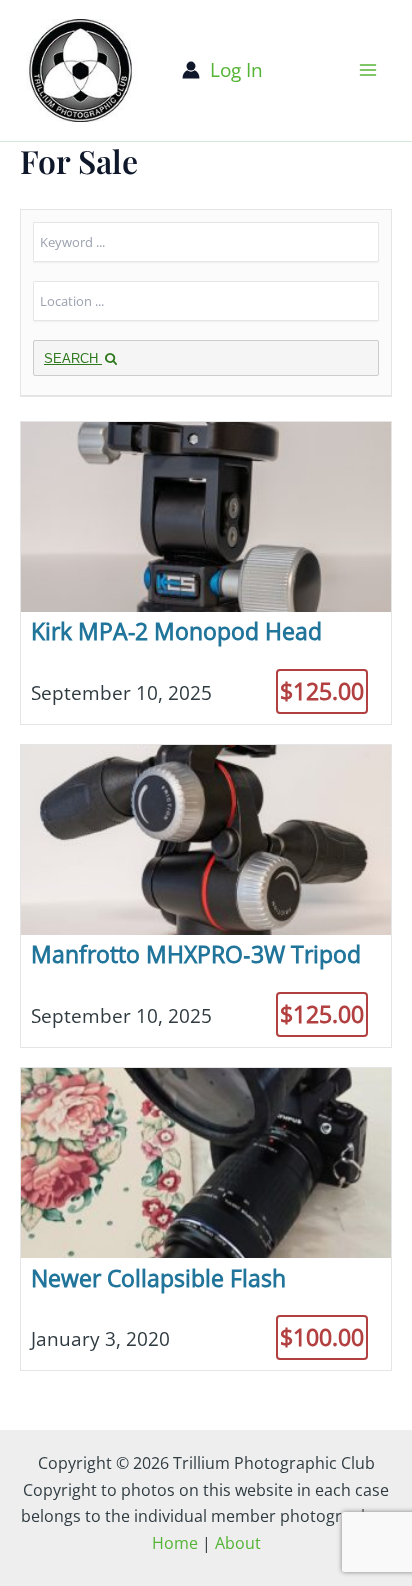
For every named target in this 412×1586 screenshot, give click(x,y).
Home (175, 1543)
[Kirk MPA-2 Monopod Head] (206, 573)
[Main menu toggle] (368, 70)
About (238, 1543)
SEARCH (73, 358)
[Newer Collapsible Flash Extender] (206, 1219)
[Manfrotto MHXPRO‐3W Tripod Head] (206, 896)
